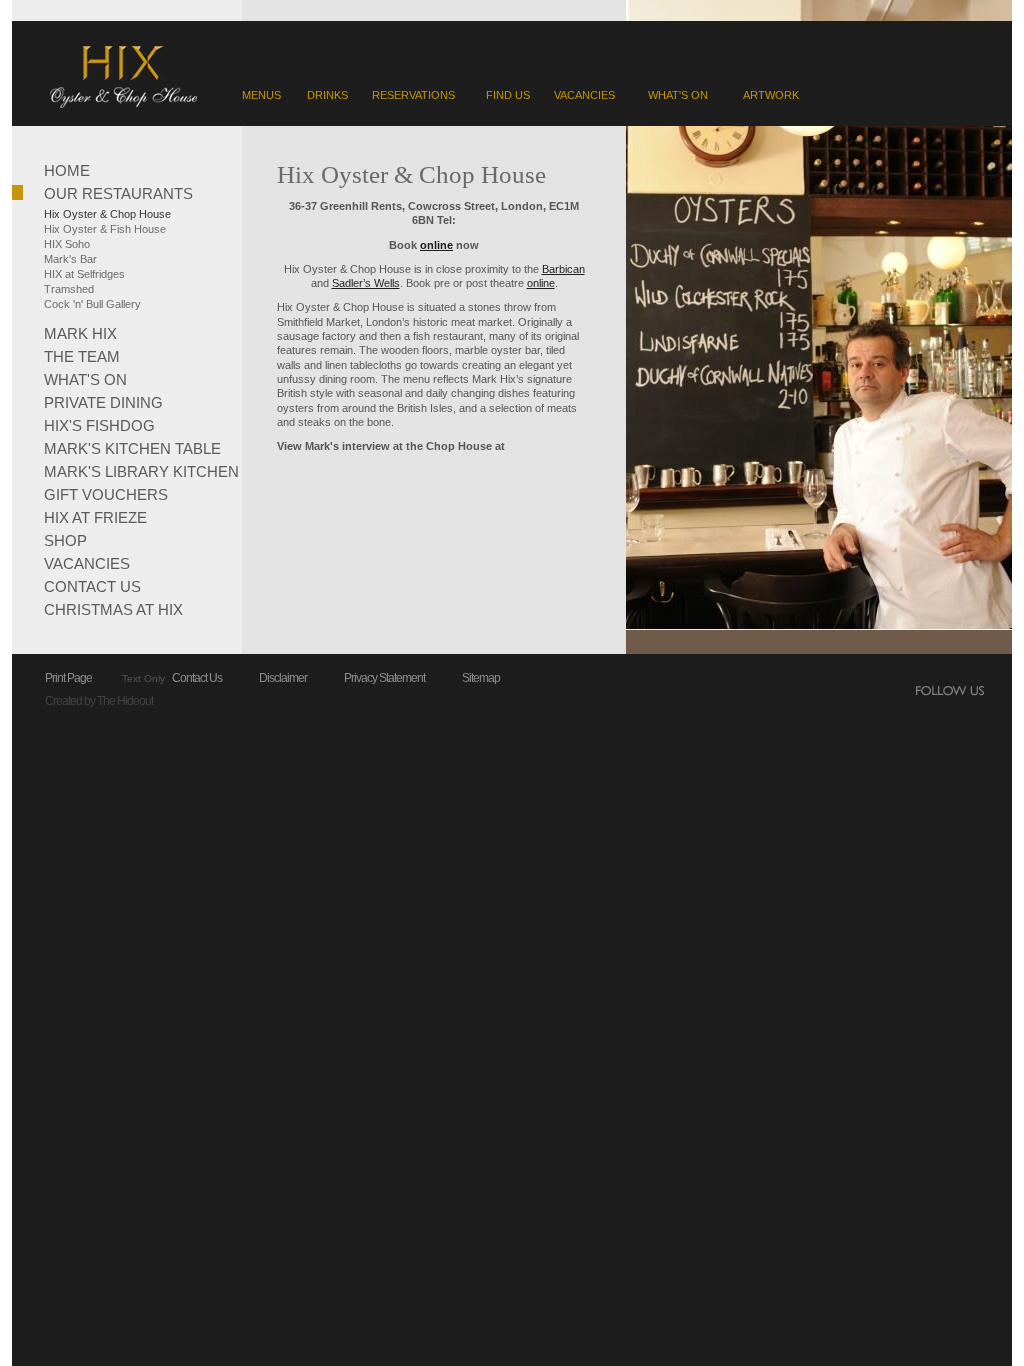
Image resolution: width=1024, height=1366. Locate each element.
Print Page (68, 678)
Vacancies (584, 95)
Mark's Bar (70, 259)
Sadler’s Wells (366, 283)
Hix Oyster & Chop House (107, 214)
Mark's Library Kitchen (141, 470)
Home (67, 169)
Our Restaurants (118, 192)
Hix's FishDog (99, 424)
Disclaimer (283, 678)
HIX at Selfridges (84, 274)
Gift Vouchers (106, 493)
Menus (261, 95)
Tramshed (69, 289)
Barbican (563, 269)
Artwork (771, 95)
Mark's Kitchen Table (132, 447)
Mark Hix (80, 332)
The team (82, 355)
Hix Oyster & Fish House (105, 229)
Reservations (413, 95)
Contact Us (92, 585)
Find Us (508, 95)
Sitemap (481, 678)
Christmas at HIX (113, 608)
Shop (65, 539)
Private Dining (103, 401)
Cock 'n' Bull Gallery (92, 304)
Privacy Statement (384, 678)
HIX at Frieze (95, 516)
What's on (85, 378)
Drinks (327, 95)
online (541, 283)
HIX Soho (67, 244)
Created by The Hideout (99, 701)
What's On (678, 95)
